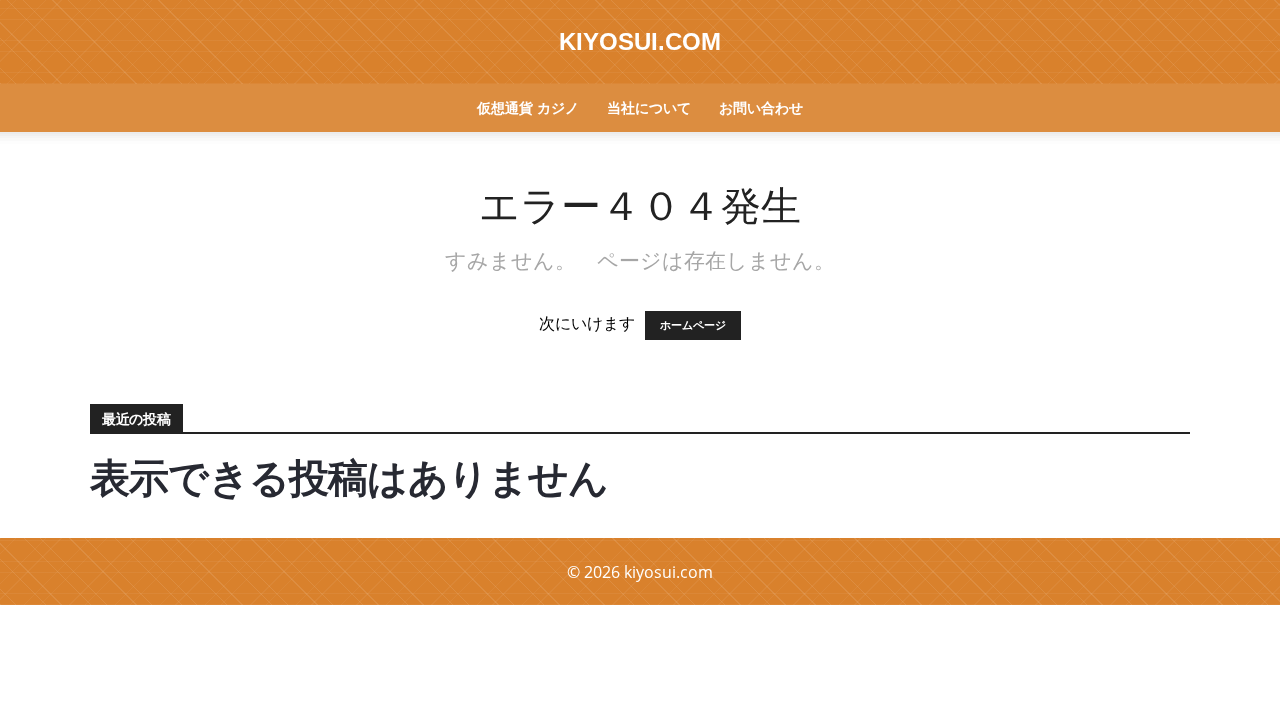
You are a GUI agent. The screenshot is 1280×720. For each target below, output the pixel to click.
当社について (649, 107)
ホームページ (693, 325)
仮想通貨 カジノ (528, 107)
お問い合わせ (761, 107)
